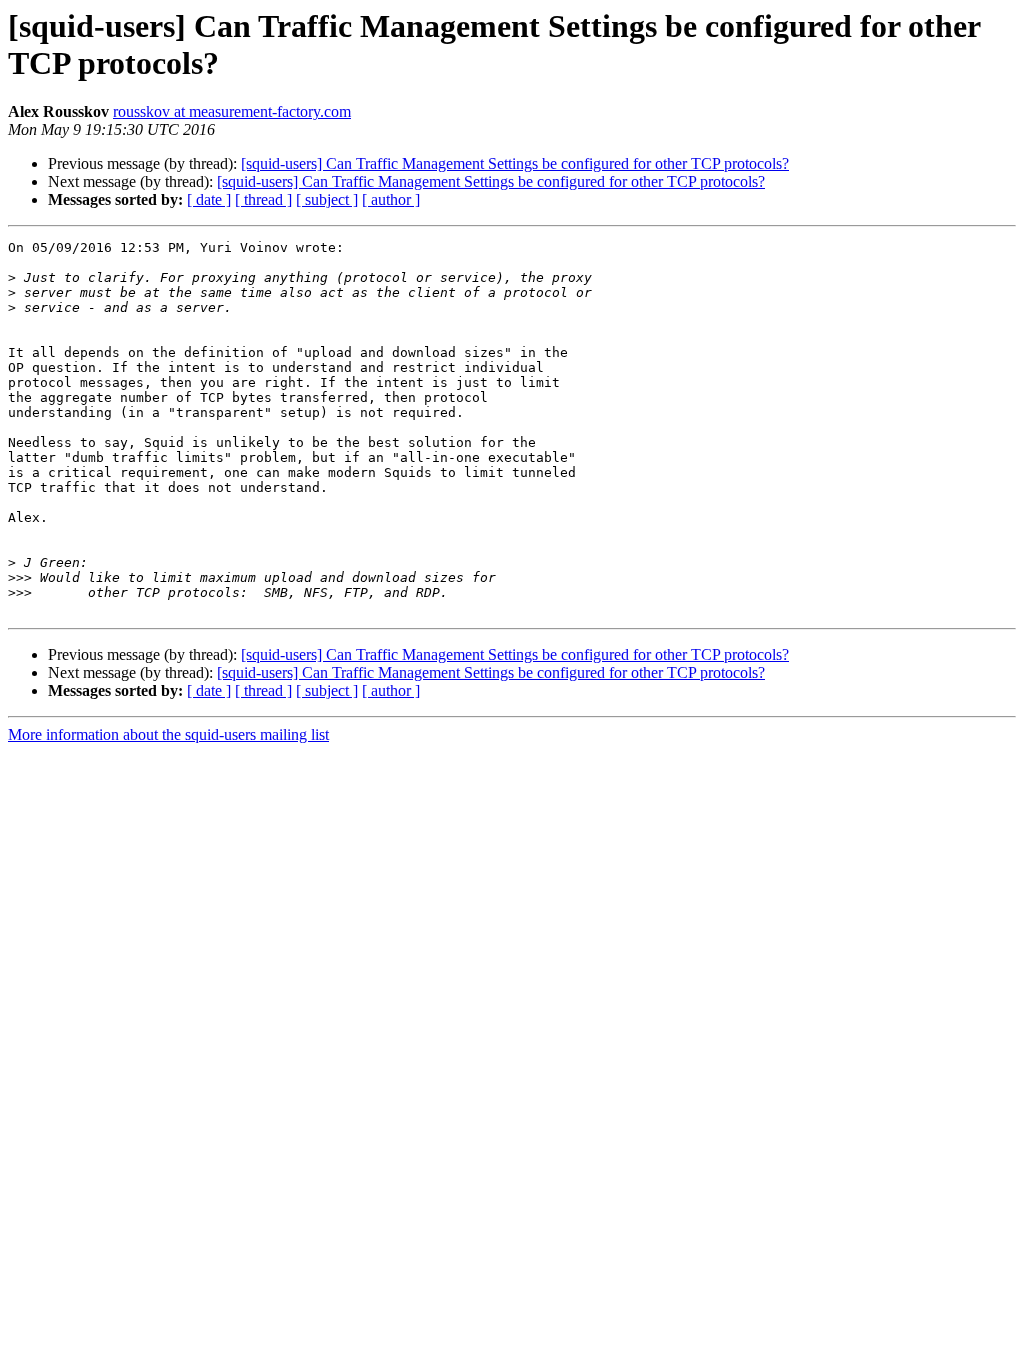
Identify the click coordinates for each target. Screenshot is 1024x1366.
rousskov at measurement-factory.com (232, 111)
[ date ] (209, 199)
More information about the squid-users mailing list (168, 734)
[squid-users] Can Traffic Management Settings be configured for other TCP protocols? (515, 163)
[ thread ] (263, 199)
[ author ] (391, 199)
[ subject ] (327, 199)
